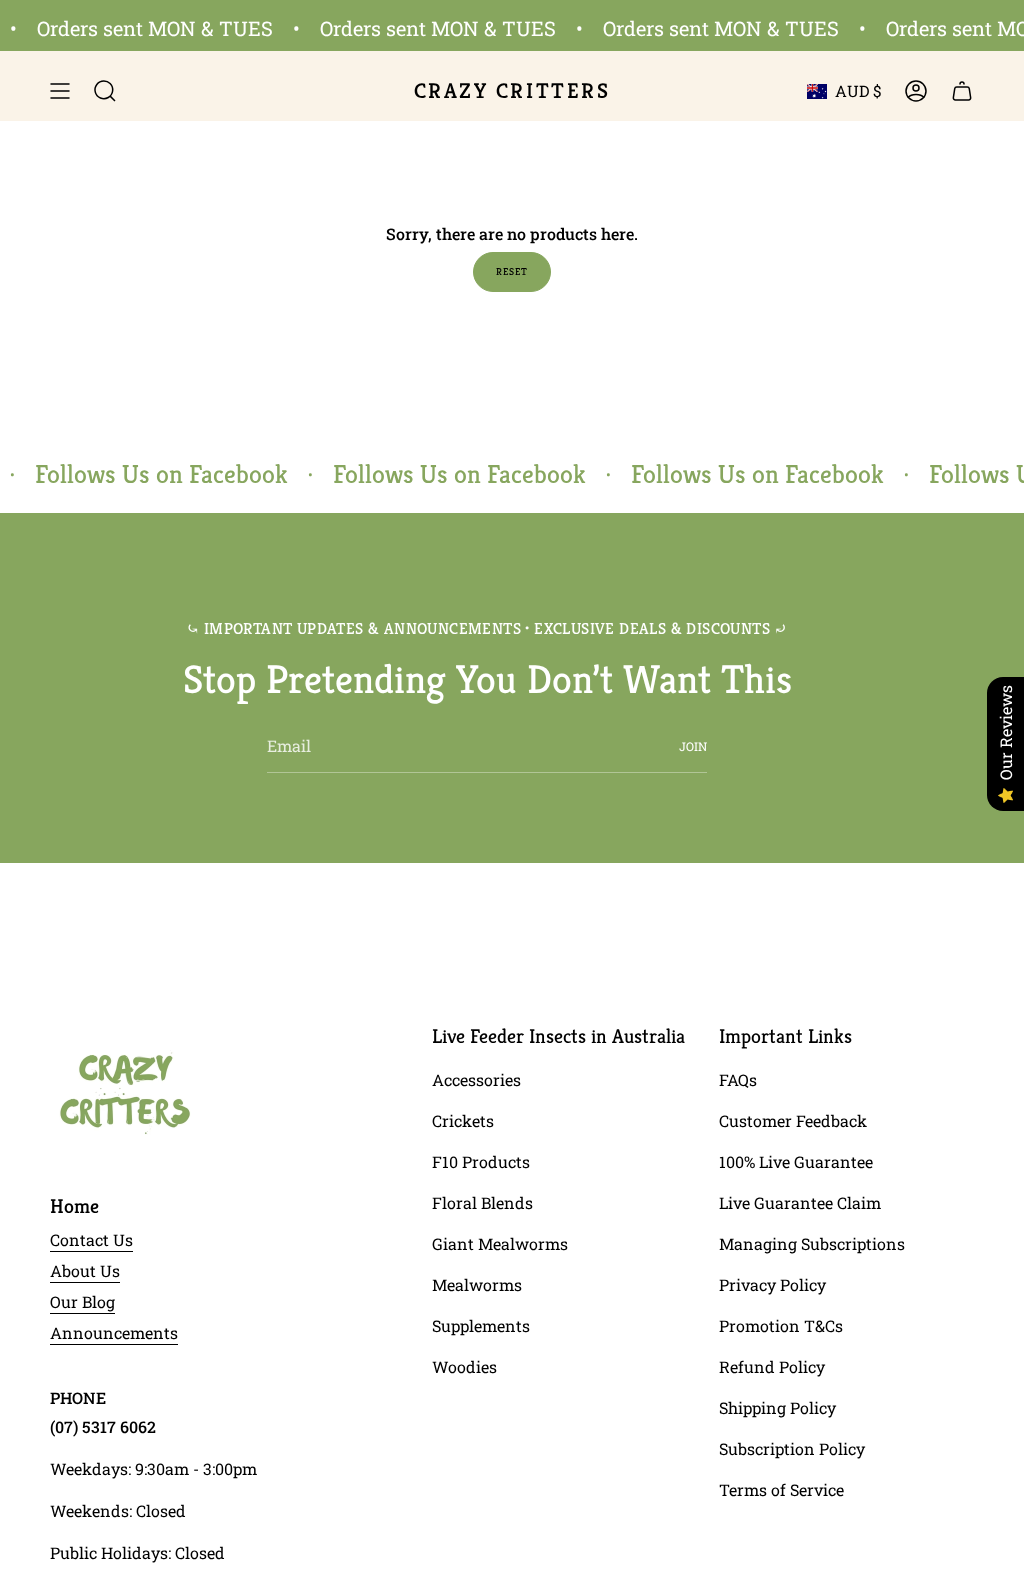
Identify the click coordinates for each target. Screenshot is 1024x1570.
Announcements (114, 1332)
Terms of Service (781, 1489)
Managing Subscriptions (812, 1243)
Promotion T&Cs (781, 1325)
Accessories (476, 1079)
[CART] (962, 91)
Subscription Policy (792, 1448)
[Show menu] (60, 91)
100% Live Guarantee (796, 1161)
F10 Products (481, 1161)
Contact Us (91, 1239)
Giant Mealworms (500, 1243)
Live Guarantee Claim (800, 1202)
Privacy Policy (772, 1284)
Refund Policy (772, 1366)
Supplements (481, 1325)
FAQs (738, 1079)
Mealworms (477, 1284)
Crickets (463, 1120)
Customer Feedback (793, 1120)
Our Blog (82, 1301)
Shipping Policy (777, 1407)
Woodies (464, 1366)
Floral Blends (482, 1202)
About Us (85, 1270)
